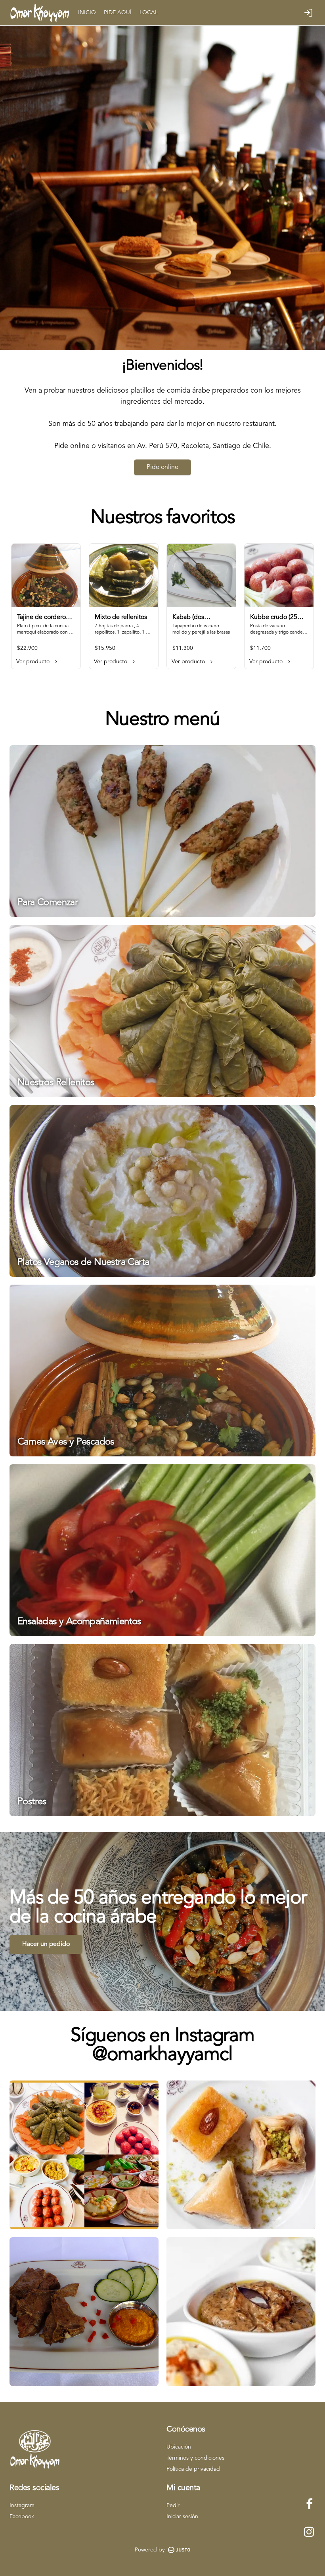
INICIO (87, 13)
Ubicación (179, 2447)
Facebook (22, 2517)
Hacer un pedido (46, 1944)
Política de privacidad (193, 2469)
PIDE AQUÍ (118, 13)
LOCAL (149, 13)
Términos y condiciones (195, 2458)
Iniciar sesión (182, 2517)
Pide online (162, 467)
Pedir (173, 2506)
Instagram (22, 2506)
